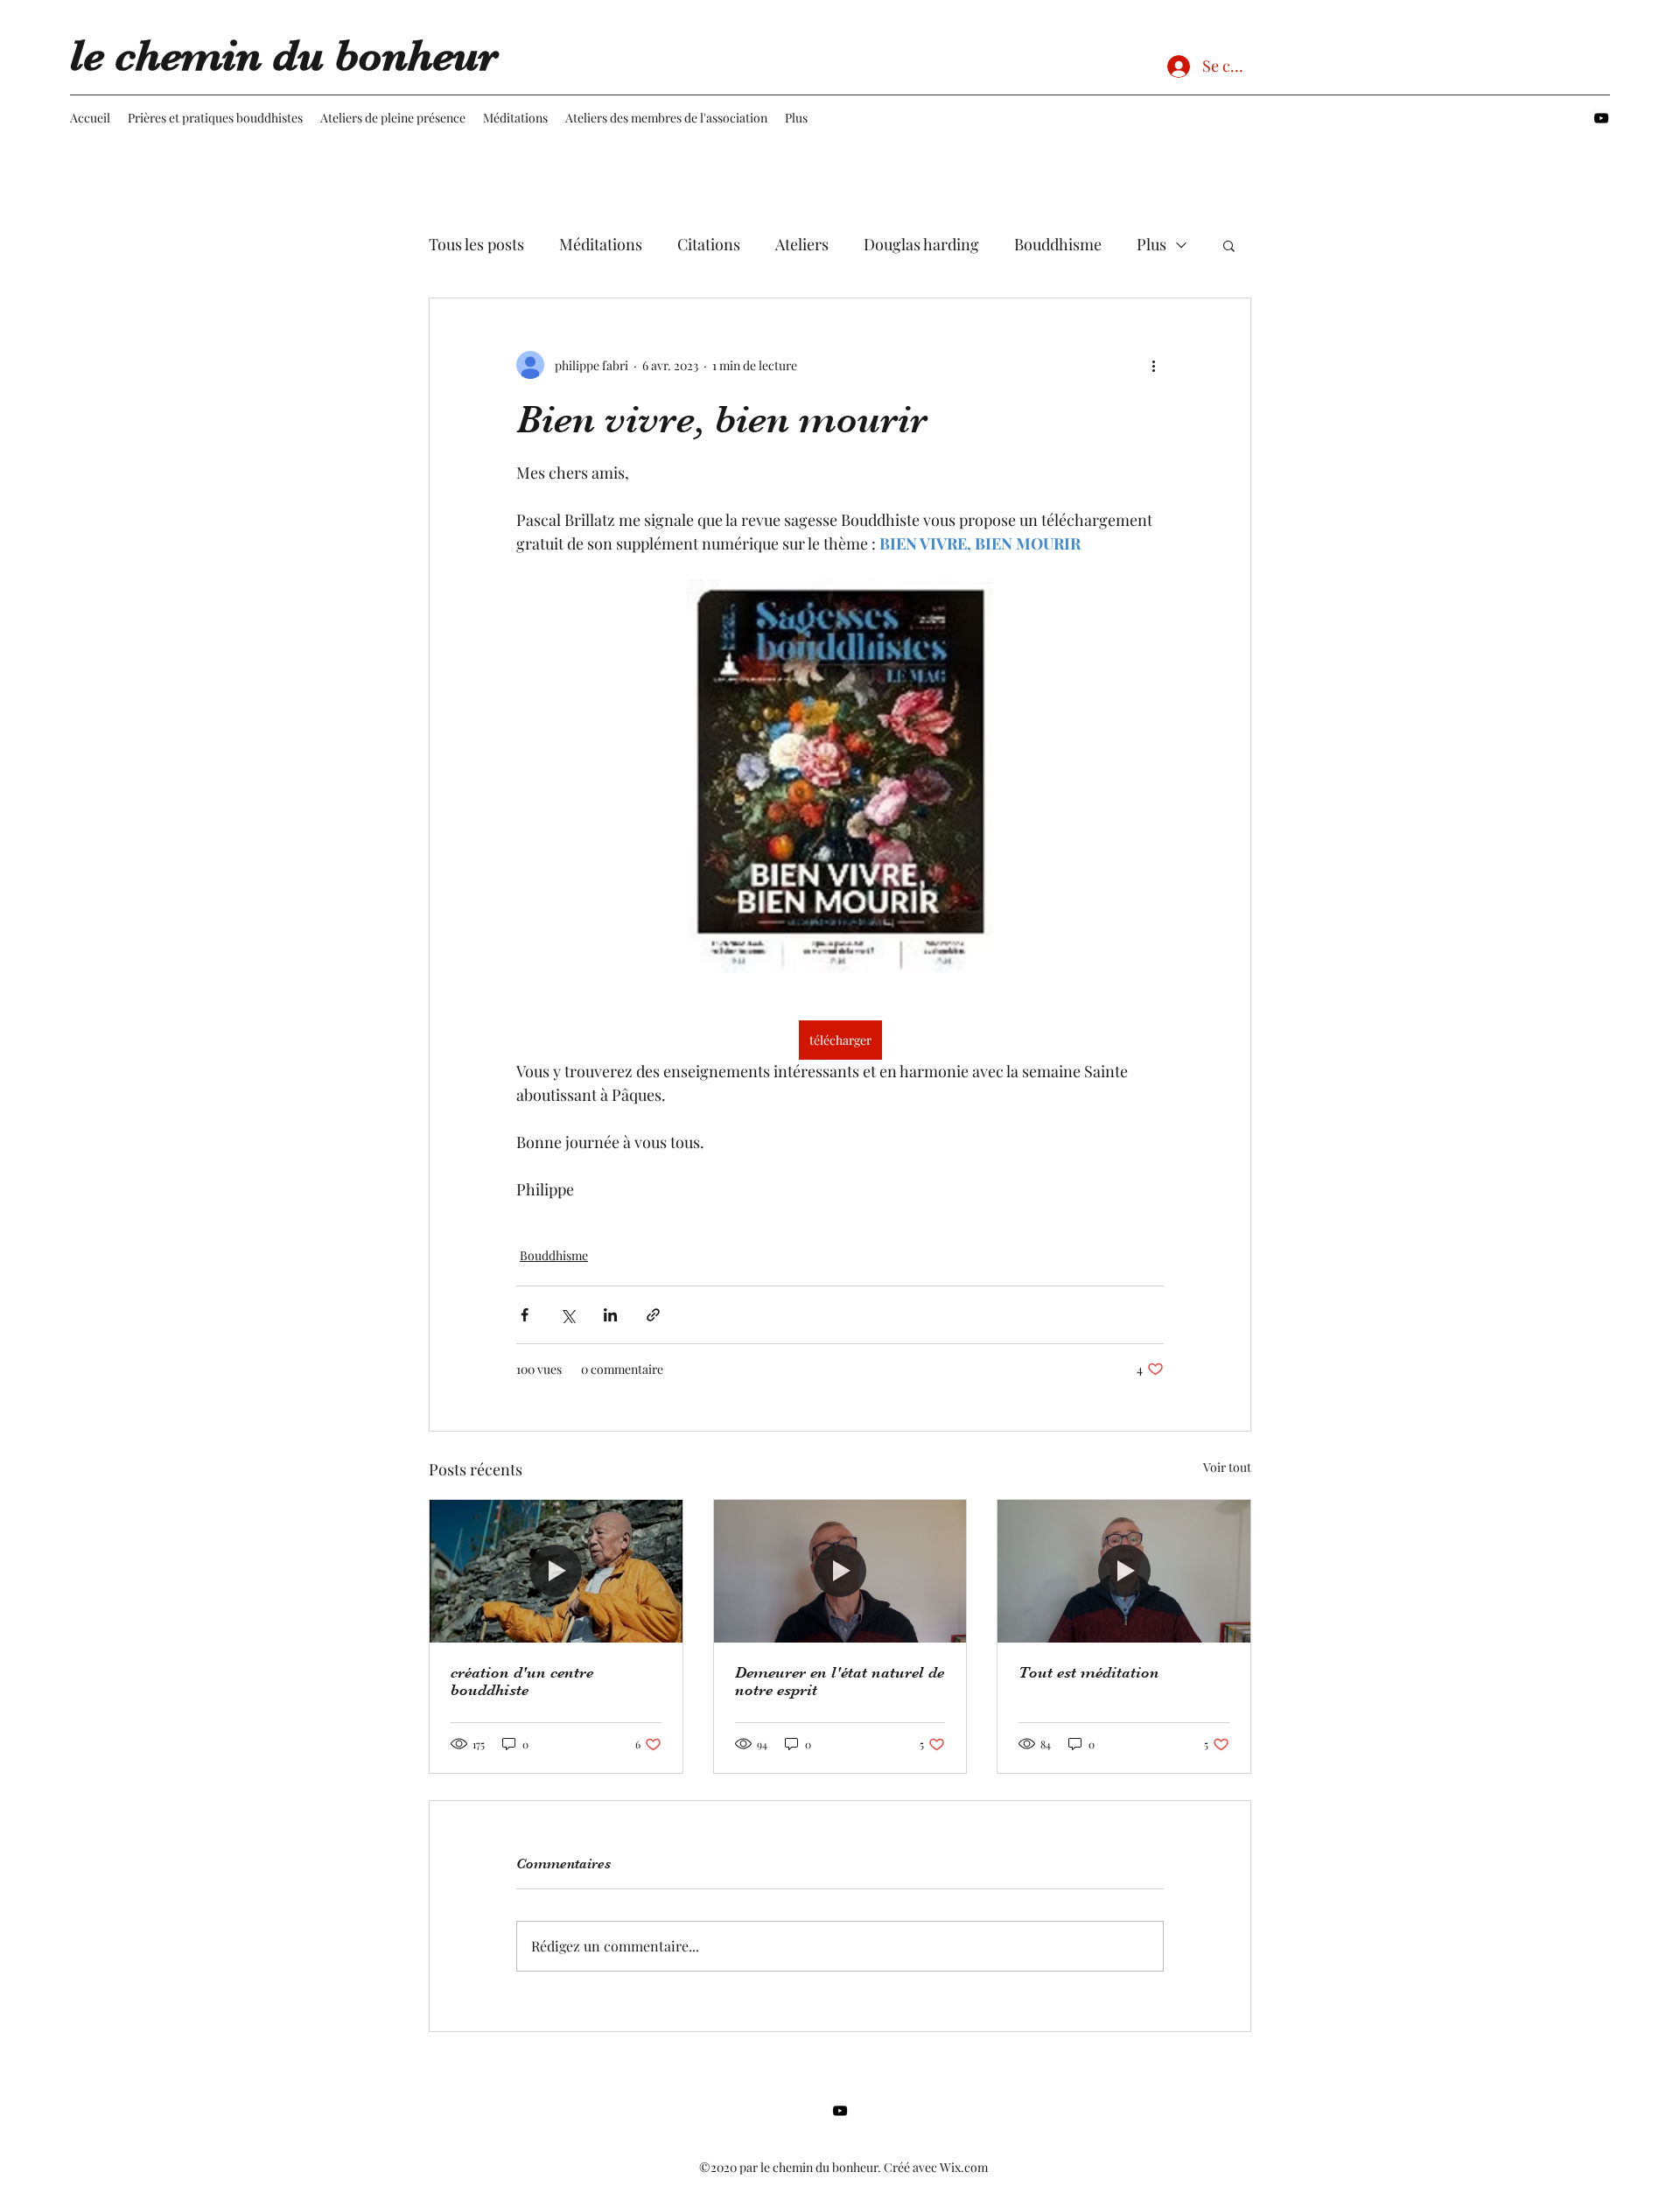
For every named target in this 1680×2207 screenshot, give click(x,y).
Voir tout (1227, 1467)
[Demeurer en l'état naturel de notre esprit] (840, 1571)
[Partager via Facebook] (525, 1315)
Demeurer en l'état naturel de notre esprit (840, 1681)
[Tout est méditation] (1124, 1571)
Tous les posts (476, 244)
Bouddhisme (1058, 244)
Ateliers (802, 244)
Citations (709, 244)
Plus (1151, 244)
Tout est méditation (1089, 1672)
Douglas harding (921, 244)
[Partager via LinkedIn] (610, 1315)
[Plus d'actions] (1153, 365)
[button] (1229, 245)
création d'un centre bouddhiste (522, 1681)
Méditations (601, 244)
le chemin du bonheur (284, 56)
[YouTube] (1601, 118)
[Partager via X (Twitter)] (567, 1315)
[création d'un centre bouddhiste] (556, 1571)
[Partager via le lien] (653, 1315)
